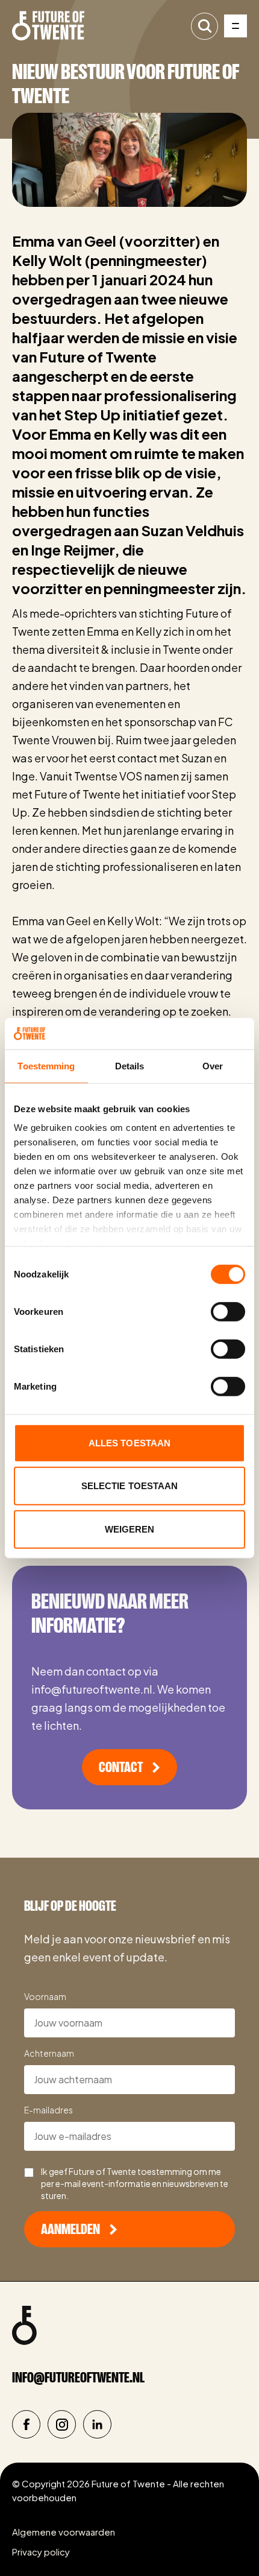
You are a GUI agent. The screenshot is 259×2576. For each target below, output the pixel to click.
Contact (121, 1767)
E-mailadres (48, 2110)
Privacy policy (41, 2552)
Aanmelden (70, 2229)
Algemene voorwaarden (64, 2532)
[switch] (228, 1312)
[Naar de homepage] (48, 26)
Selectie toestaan (130, 1486)
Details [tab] (130, 1066)
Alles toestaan (129, 1443)
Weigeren (130, 1529)
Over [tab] (213, 1066)
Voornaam (45, 1996)
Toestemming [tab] (46, 1066)
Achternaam (49, 2053)
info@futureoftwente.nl (78, 2378)
